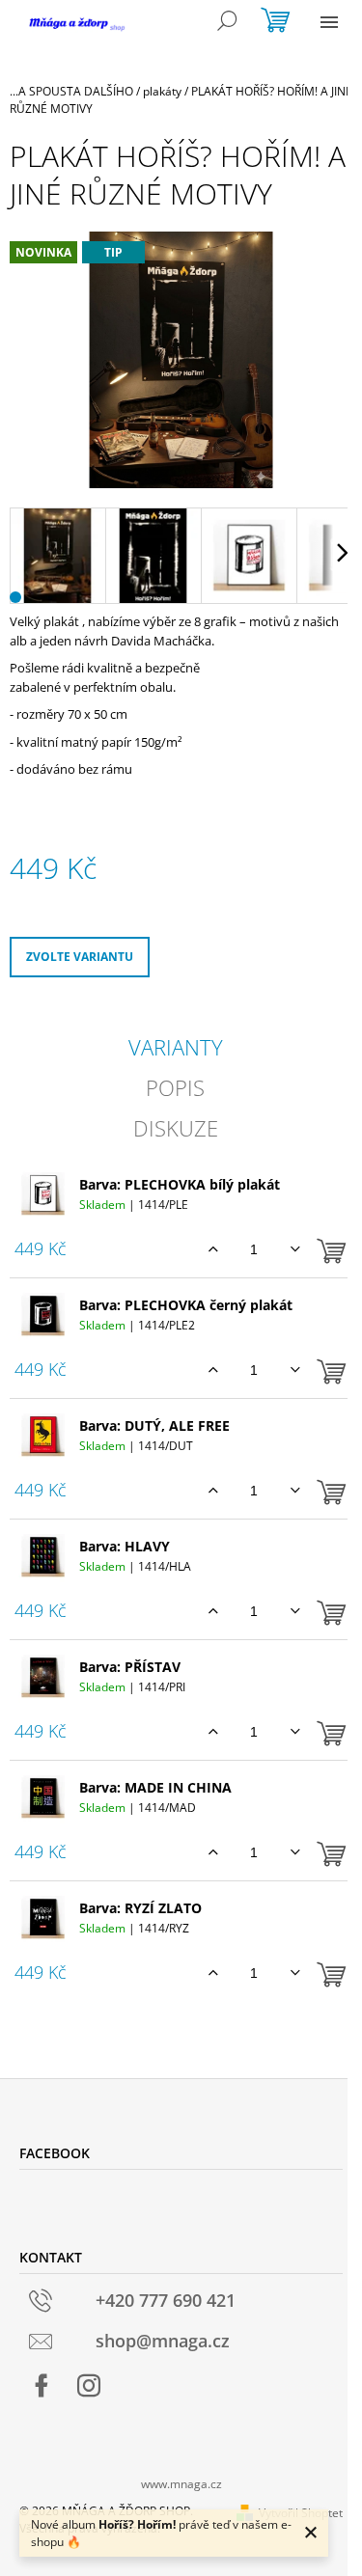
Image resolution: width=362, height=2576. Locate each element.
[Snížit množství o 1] (295, 1249)
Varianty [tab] (176, 1047)
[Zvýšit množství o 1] (213, 1249)
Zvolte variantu (80, 957)
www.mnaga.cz (181, 2484)
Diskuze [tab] (176, 1128)
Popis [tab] (175, 1087)
